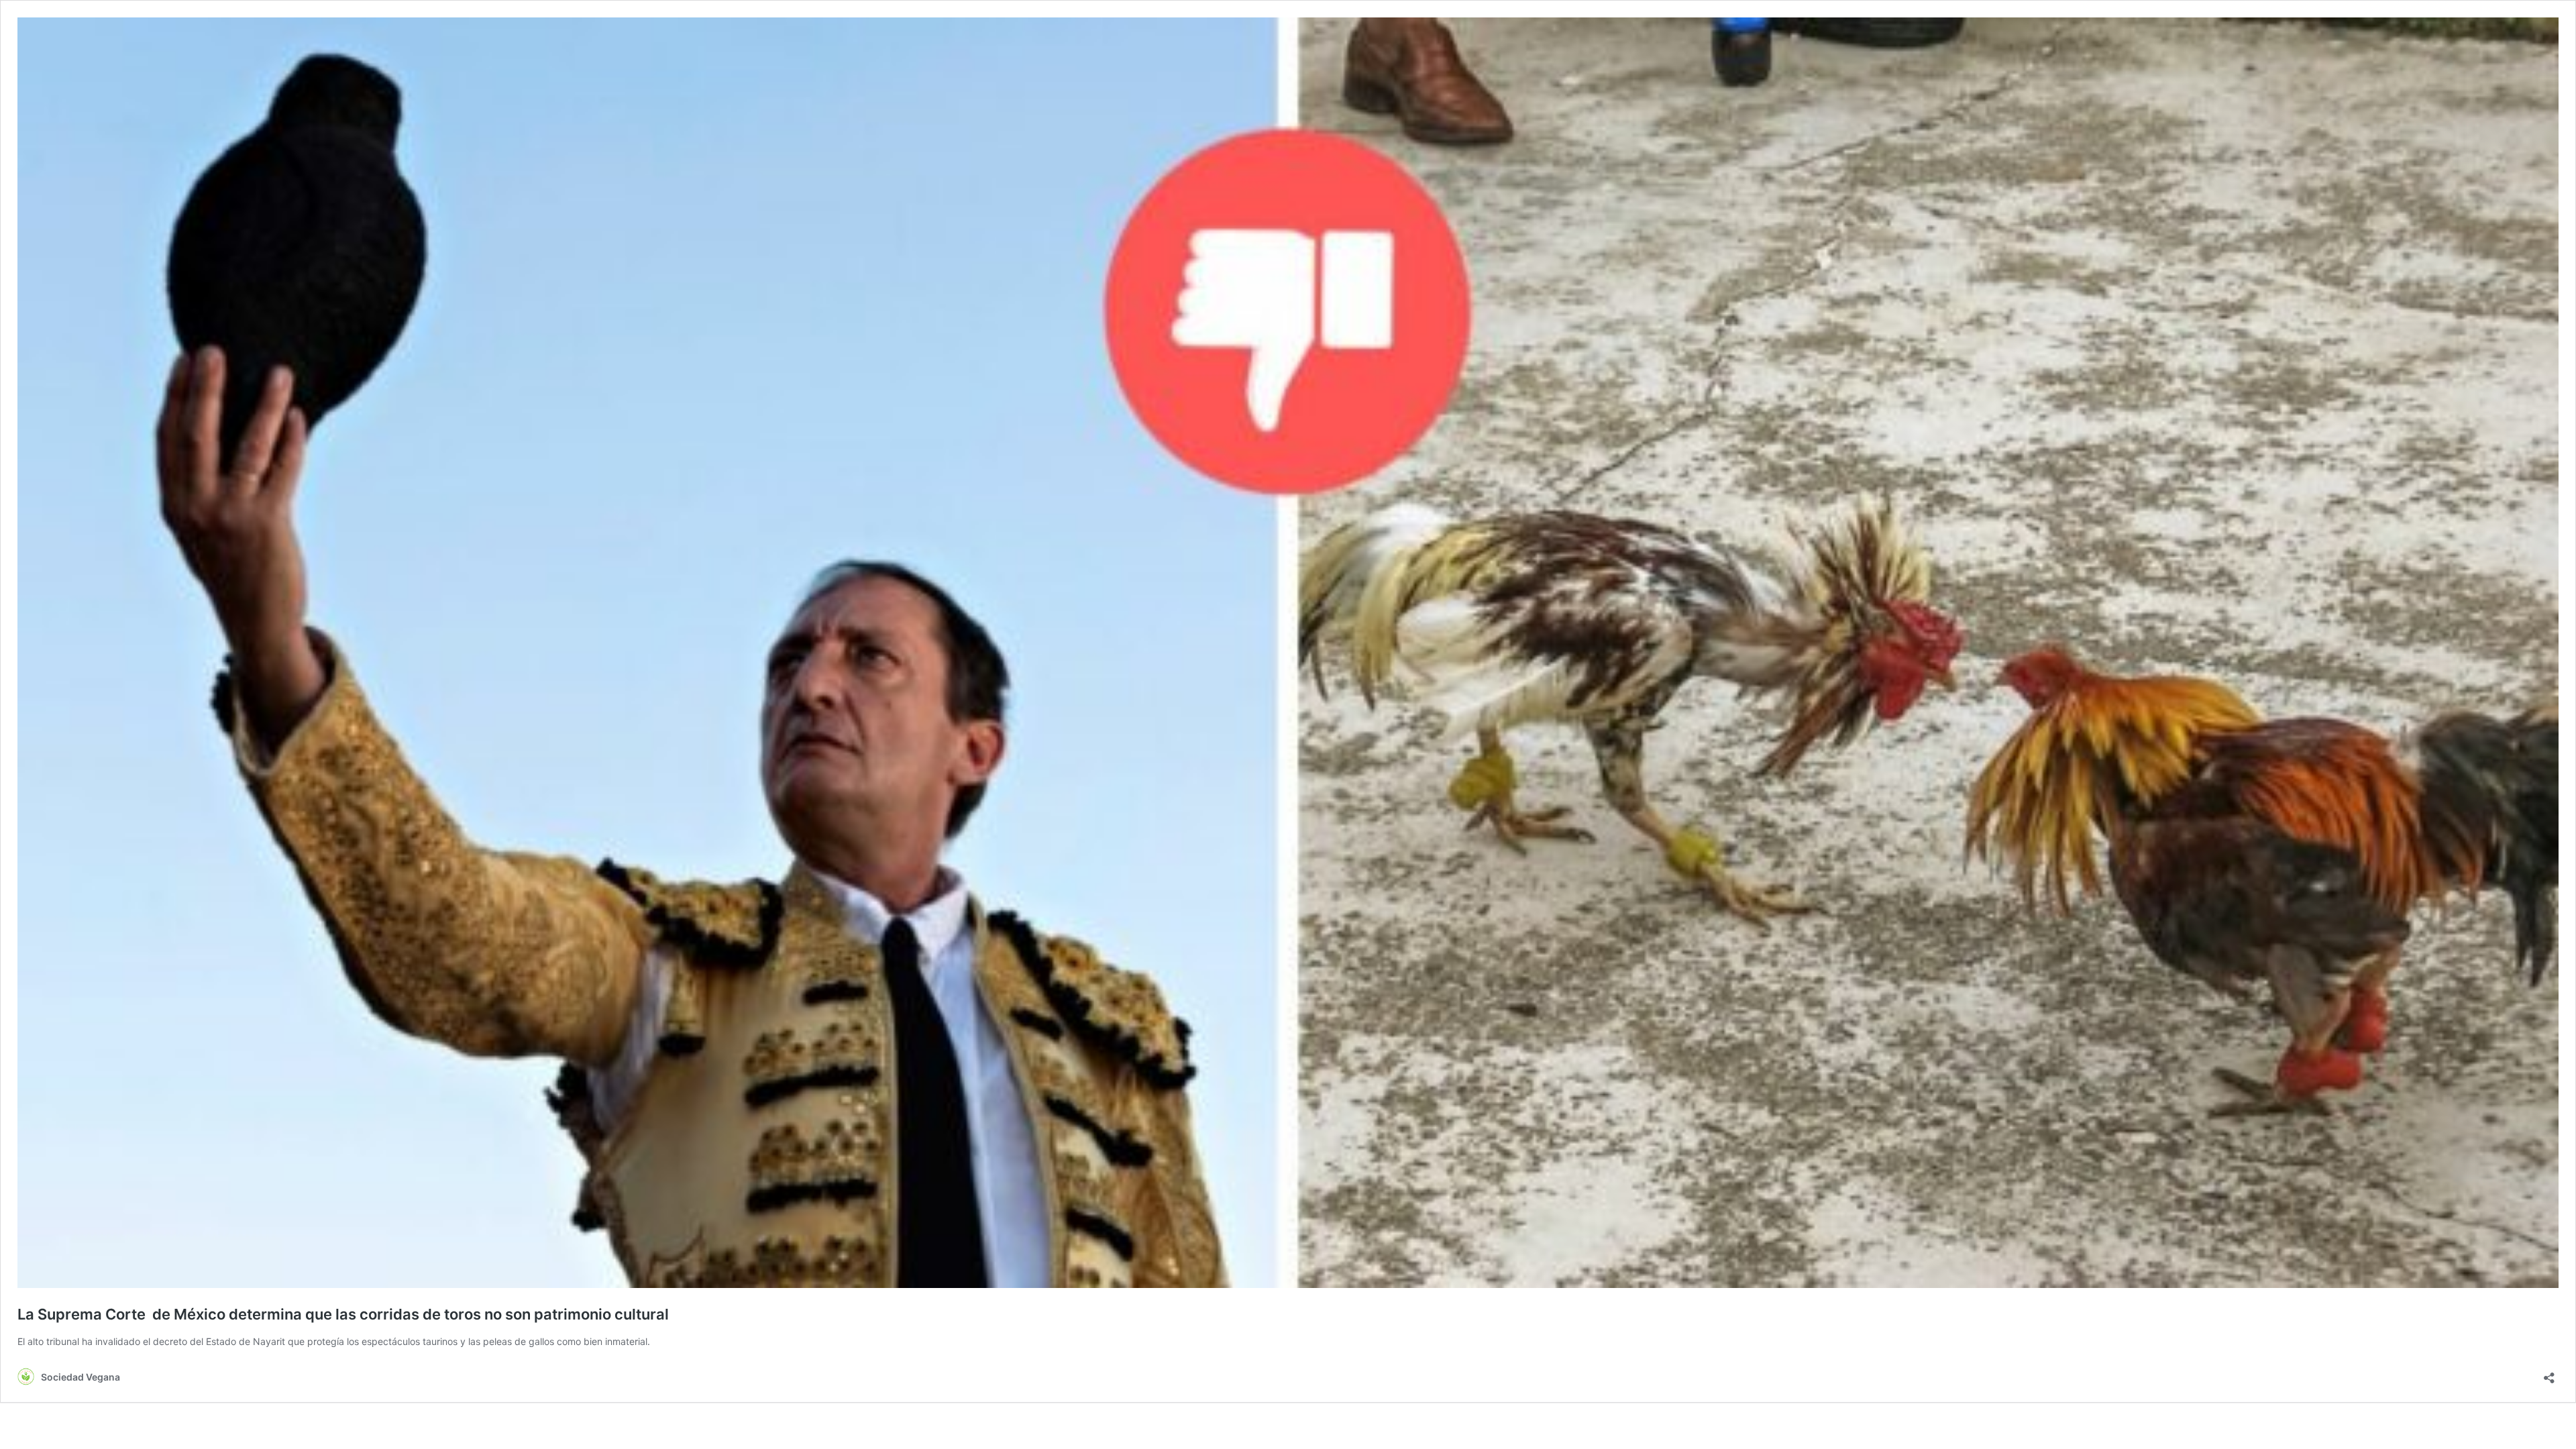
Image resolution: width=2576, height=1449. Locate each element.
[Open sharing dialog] (2549, 1374)
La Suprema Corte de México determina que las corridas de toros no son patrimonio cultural (343, 1314)
